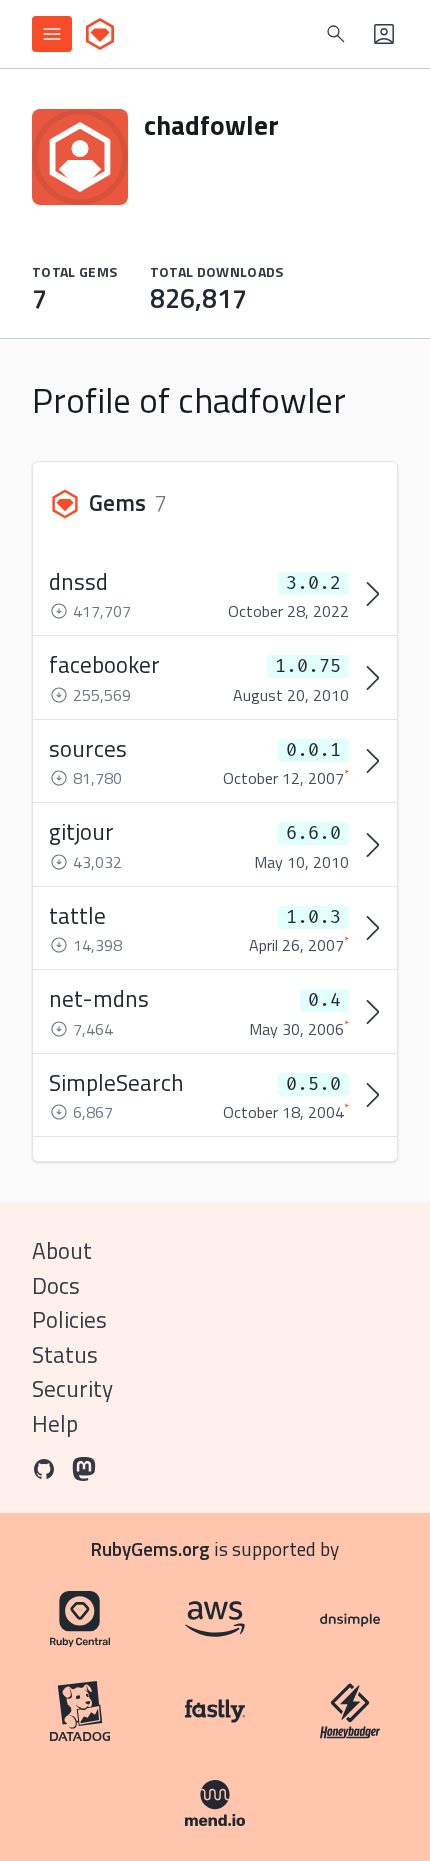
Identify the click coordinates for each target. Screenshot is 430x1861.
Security (72, 1388)
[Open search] (336, 34)
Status (65, 1354)
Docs (56, 1285)
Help (55, 1423)
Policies (69, 1319)
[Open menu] (52, 34)
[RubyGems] (100, 34)
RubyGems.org (150, 1548)
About (62, 1250)
